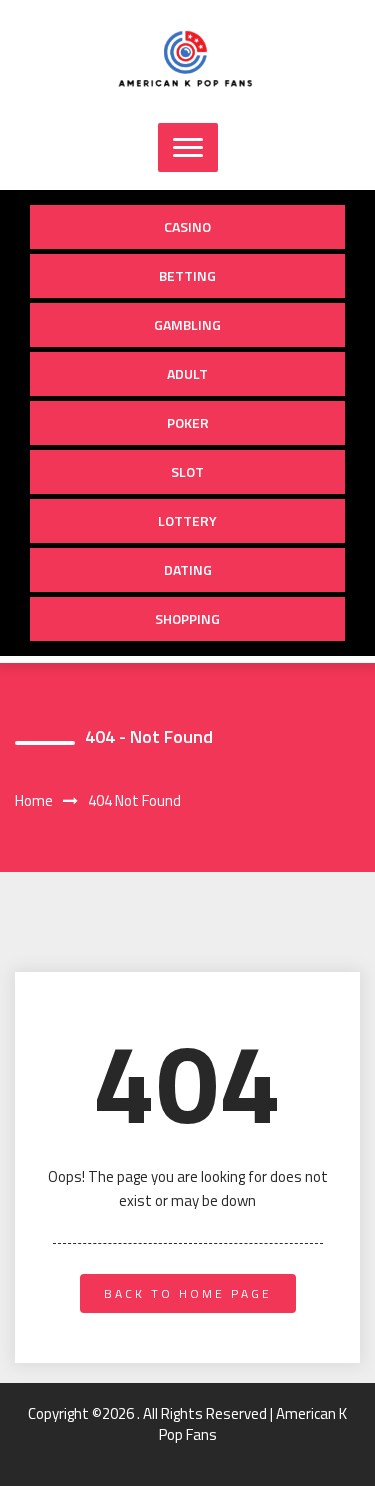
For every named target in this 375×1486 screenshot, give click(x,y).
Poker (188, 422)
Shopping (187, 618)
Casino (187, 226)
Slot (187, 471)
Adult (187, 373)
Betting (187, 275)
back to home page (188, 1293)
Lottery (187, 520)
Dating (188, 569)
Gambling (187, 324)
